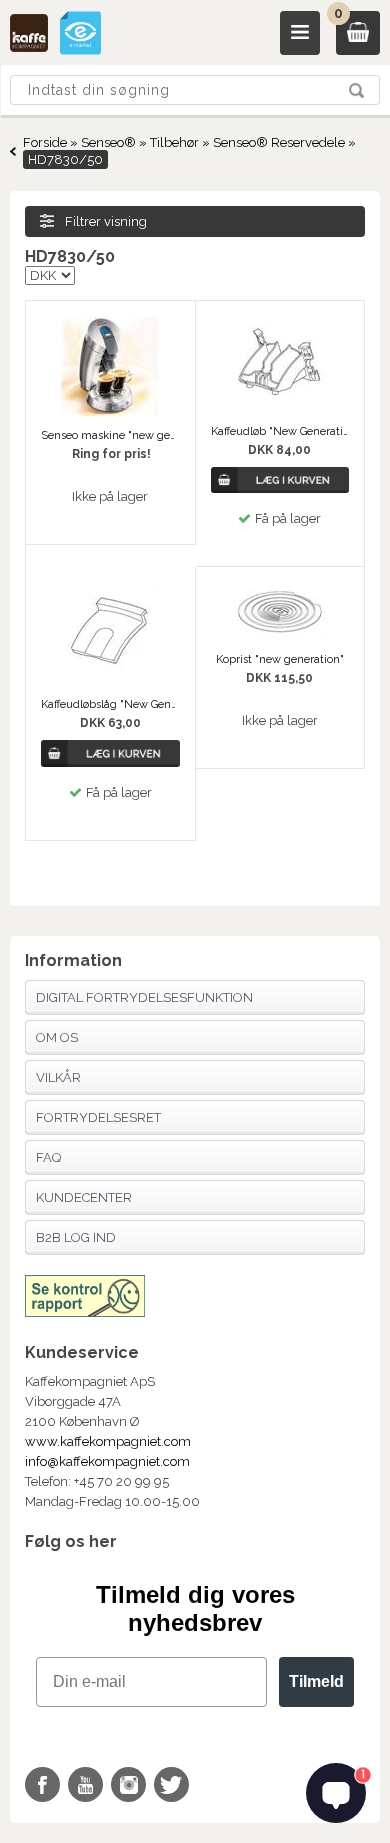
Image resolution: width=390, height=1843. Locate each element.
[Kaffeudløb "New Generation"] (280, 407)
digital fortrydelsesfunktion (144, 997)
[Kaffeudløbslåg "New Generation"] (110, 680)
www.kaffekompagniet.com (108, 1441)
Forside (45, 142)
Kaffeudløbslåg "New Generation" (110, 704)
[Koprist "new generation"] (280, 635)
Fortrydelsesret (98, 1117)
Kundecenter (84, 1197)
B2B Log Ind (76, 1237)
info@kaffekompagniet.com (107, 1461)
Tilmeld (316, 1681)
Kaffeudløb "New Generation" (280, 431)
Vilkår (58, 1077)
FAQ (48, 1157)
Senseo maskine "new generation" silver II (110, 435)
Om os (57, 1037)
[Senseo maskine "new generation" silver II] (110, 411)
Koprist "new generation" (280, 659)
